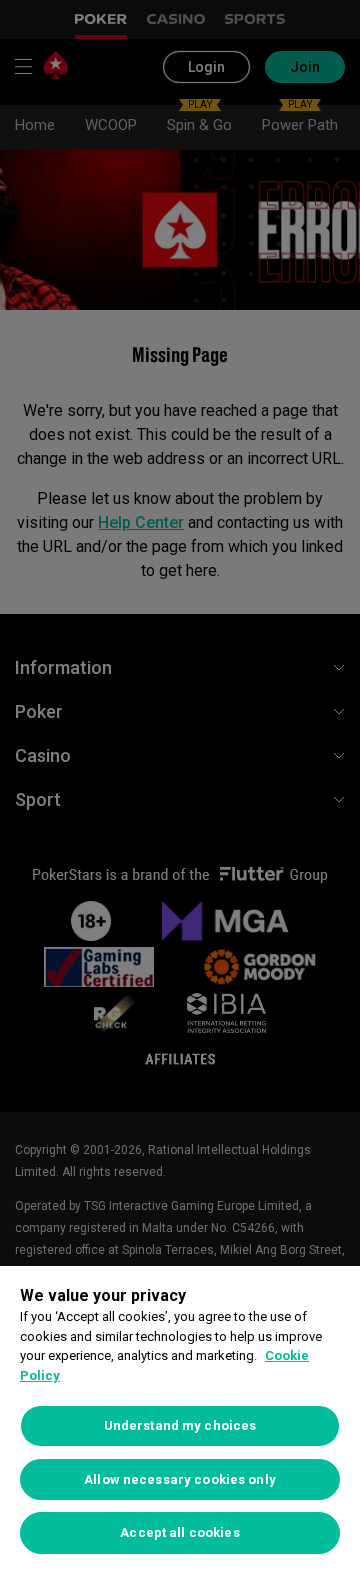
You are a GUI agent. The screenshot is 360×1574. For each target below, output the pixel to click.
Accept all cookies (179, 1532)
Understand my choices (180, 1425)
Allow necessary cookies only (180, 1479)
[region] (180, 1420)
